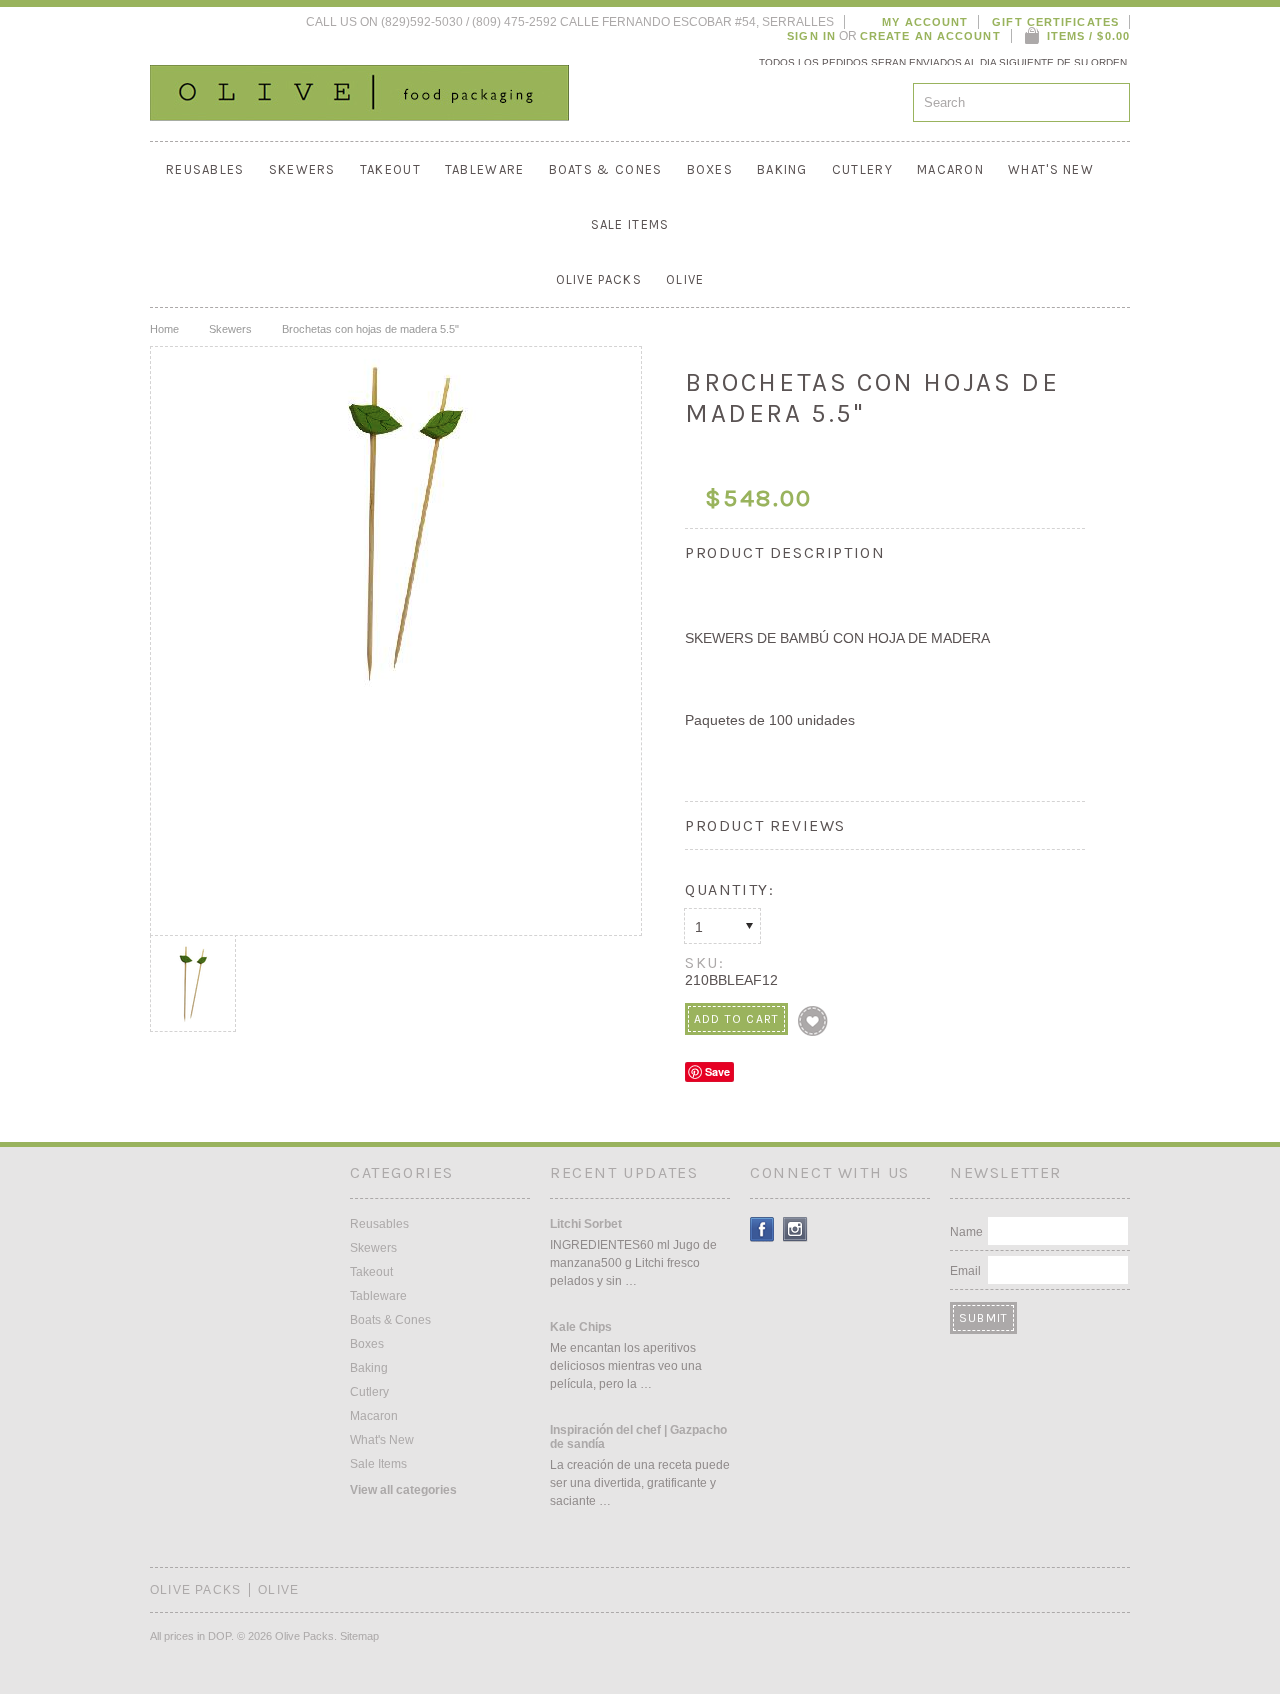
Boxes (710, 169)
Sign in (811, 36)
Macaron (950, 169)
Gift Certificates (1055, 22)
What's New (1051, 169)
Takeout (390, 169)
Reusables (205, 169)
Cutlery (862, 169)
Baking (782, 169)
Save (717, 1071)
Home (164, 329)
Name (966, 1232)
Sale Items (630, 224)
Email (965, 1271)
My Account (925, 22)
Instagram (795, 1229)
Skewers (302, 169)
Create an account (930, 36)
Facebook (762, 1229)
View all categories (403, 1490)
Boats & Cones (606, 169)
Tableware (485, 169)
